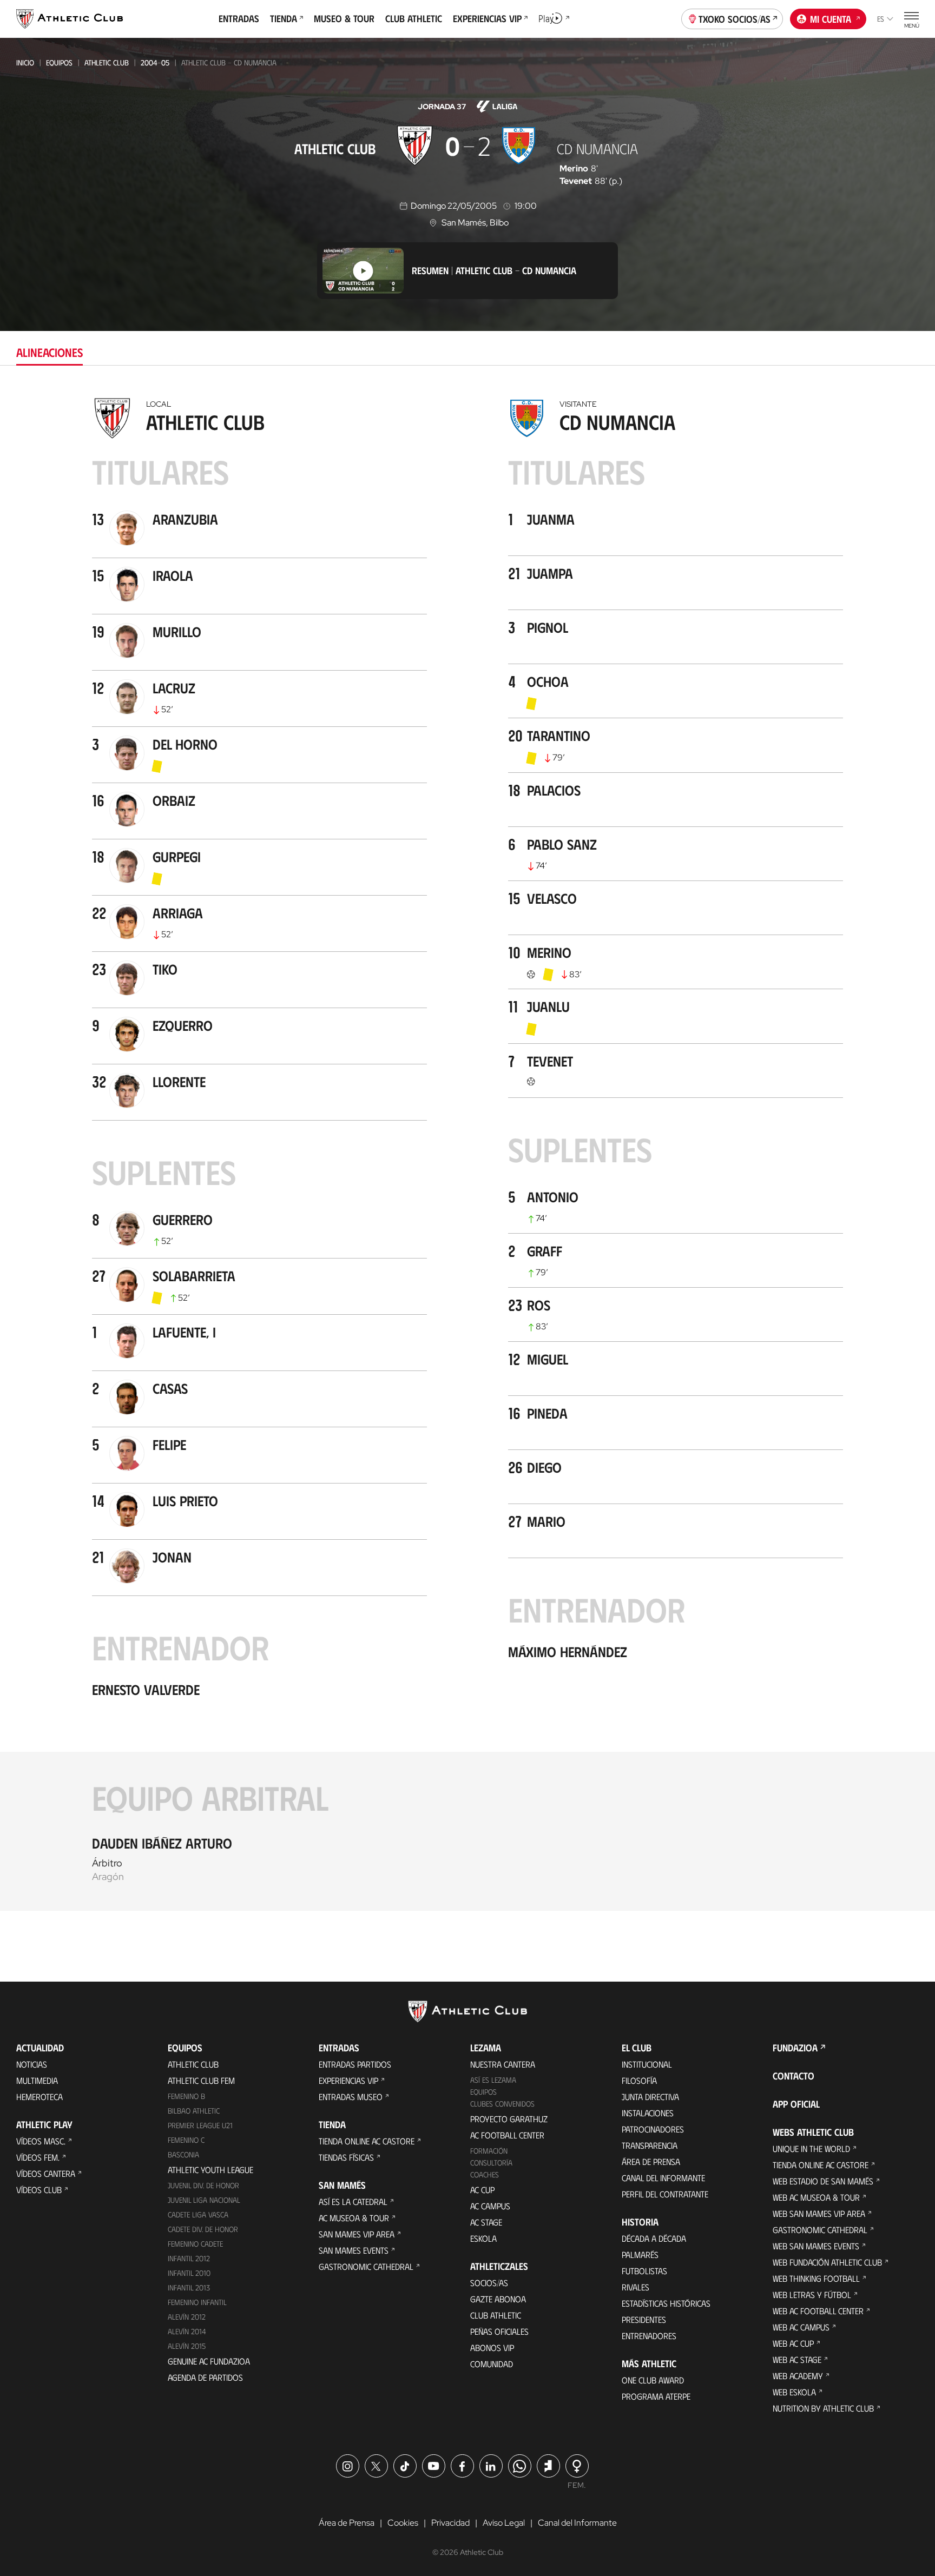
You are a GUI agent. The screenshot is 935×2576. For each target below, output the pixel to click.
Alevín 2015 (187, 2346)
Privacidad (450, 2523)
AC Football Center (507, 2135)
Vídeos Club (39, 2190)
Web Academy (798, 2376)
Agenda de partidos (205, 2377)
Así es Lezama (493, 2080)
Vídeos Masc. (41, 2141)
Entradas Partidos (355, 2064)
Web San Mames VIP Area (819, 2213)
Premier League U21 (200, 2125)
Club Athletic (496, 2315)
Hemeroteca (39, 2097)
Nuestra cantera (503, 2064)
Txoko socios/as (735, 19)
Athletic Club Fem (201, 2080)
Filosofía (639, 2080)
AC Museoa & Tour (354, 2218)
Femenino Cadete (195, 2244)
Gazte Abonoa (498, 2299)
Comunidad (492, 2364)
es (881, 19)
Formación (489, 2151)
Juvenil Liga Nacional (204, 2200)
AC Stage (486, 2222)
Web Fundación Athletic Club (827, 2262)
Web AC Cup (793, 2343)
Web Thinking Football (816, 2278)
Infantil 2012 (189, 2258)
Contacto (794, 2076)
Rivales (636, 2287)
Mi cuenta (831, 19)
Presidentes (644, 2319)
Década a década (654, 2238)
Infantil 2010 (189, 2273)
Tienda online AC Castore (367, 2141)
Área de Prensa (651, 2161)
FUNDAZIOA (795, 2048)
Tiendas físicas (346, 2157)
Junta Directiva (650, 2097)
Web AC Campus (801, 2327)
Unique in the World (811, 2148)
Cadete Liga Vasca (198, 2214)
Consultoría (491, 2163)
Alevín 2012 (187, 2317)
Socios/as (489, 2283)
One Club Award (653, 2380)
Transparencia (650, 2145)
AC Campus (490, 2206)
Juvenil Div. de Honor (203, 2185)
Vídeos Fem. (38, 2157)
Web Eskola (794, 2392)
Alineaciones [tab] (50, 352)
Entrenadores (649, 2336)
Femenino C (186, 2140)
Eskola (483, 2238)
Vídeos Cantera (46, 2173)
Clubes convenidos (502, 2104)
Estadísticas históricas (666, 2303)
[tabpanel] (467, 1152)
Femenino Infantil (197, 2302)
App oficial (796, 2104)
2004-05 (155, 62)
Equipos (59, 62)
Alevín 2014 (187, 2331)
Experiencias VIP (348, 2080)
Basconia (183, 2154)
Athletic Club (107, 62)
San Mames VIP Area (357, 2234)
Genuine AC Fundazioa (209, 2361)
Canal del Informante (663, 2178)
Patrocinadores (653, 2129)
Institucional (647, 2064)
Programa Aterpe (656, 2396)
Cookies (403, 2523)
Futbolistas (644, 2271)
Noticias (32, 2064)
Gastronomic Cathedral (366, 2266)
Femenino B (186, 2096)
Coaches (485, 2174)
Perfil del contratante (665, 2194)
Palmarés (640, 2254)
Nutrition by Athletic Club (823, 2408)
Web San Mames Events (816, 2246)
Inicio (25, 62)
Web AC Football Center (818, 2311)
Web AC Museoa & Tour (816, 2197)
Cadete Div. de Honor (203, 2229)
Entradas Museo (351, 2097)
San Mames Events (354, 2250)
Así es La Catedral (353, 2201)
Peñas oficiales (499, 2331)
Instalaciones (648, 2113)
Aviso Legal (504, 2523)
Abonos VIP (492, 2347)
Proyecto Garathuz (509, 2119)
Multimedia (37, 2080)
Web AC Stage (797, 2359)
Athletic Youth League (210, 2170)
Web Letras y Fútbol (812, 2294)
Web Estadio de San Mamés (823, 2181)
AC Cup (482, 2190)
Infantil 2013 (189, 2287)
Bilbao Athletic (194, 2111)
